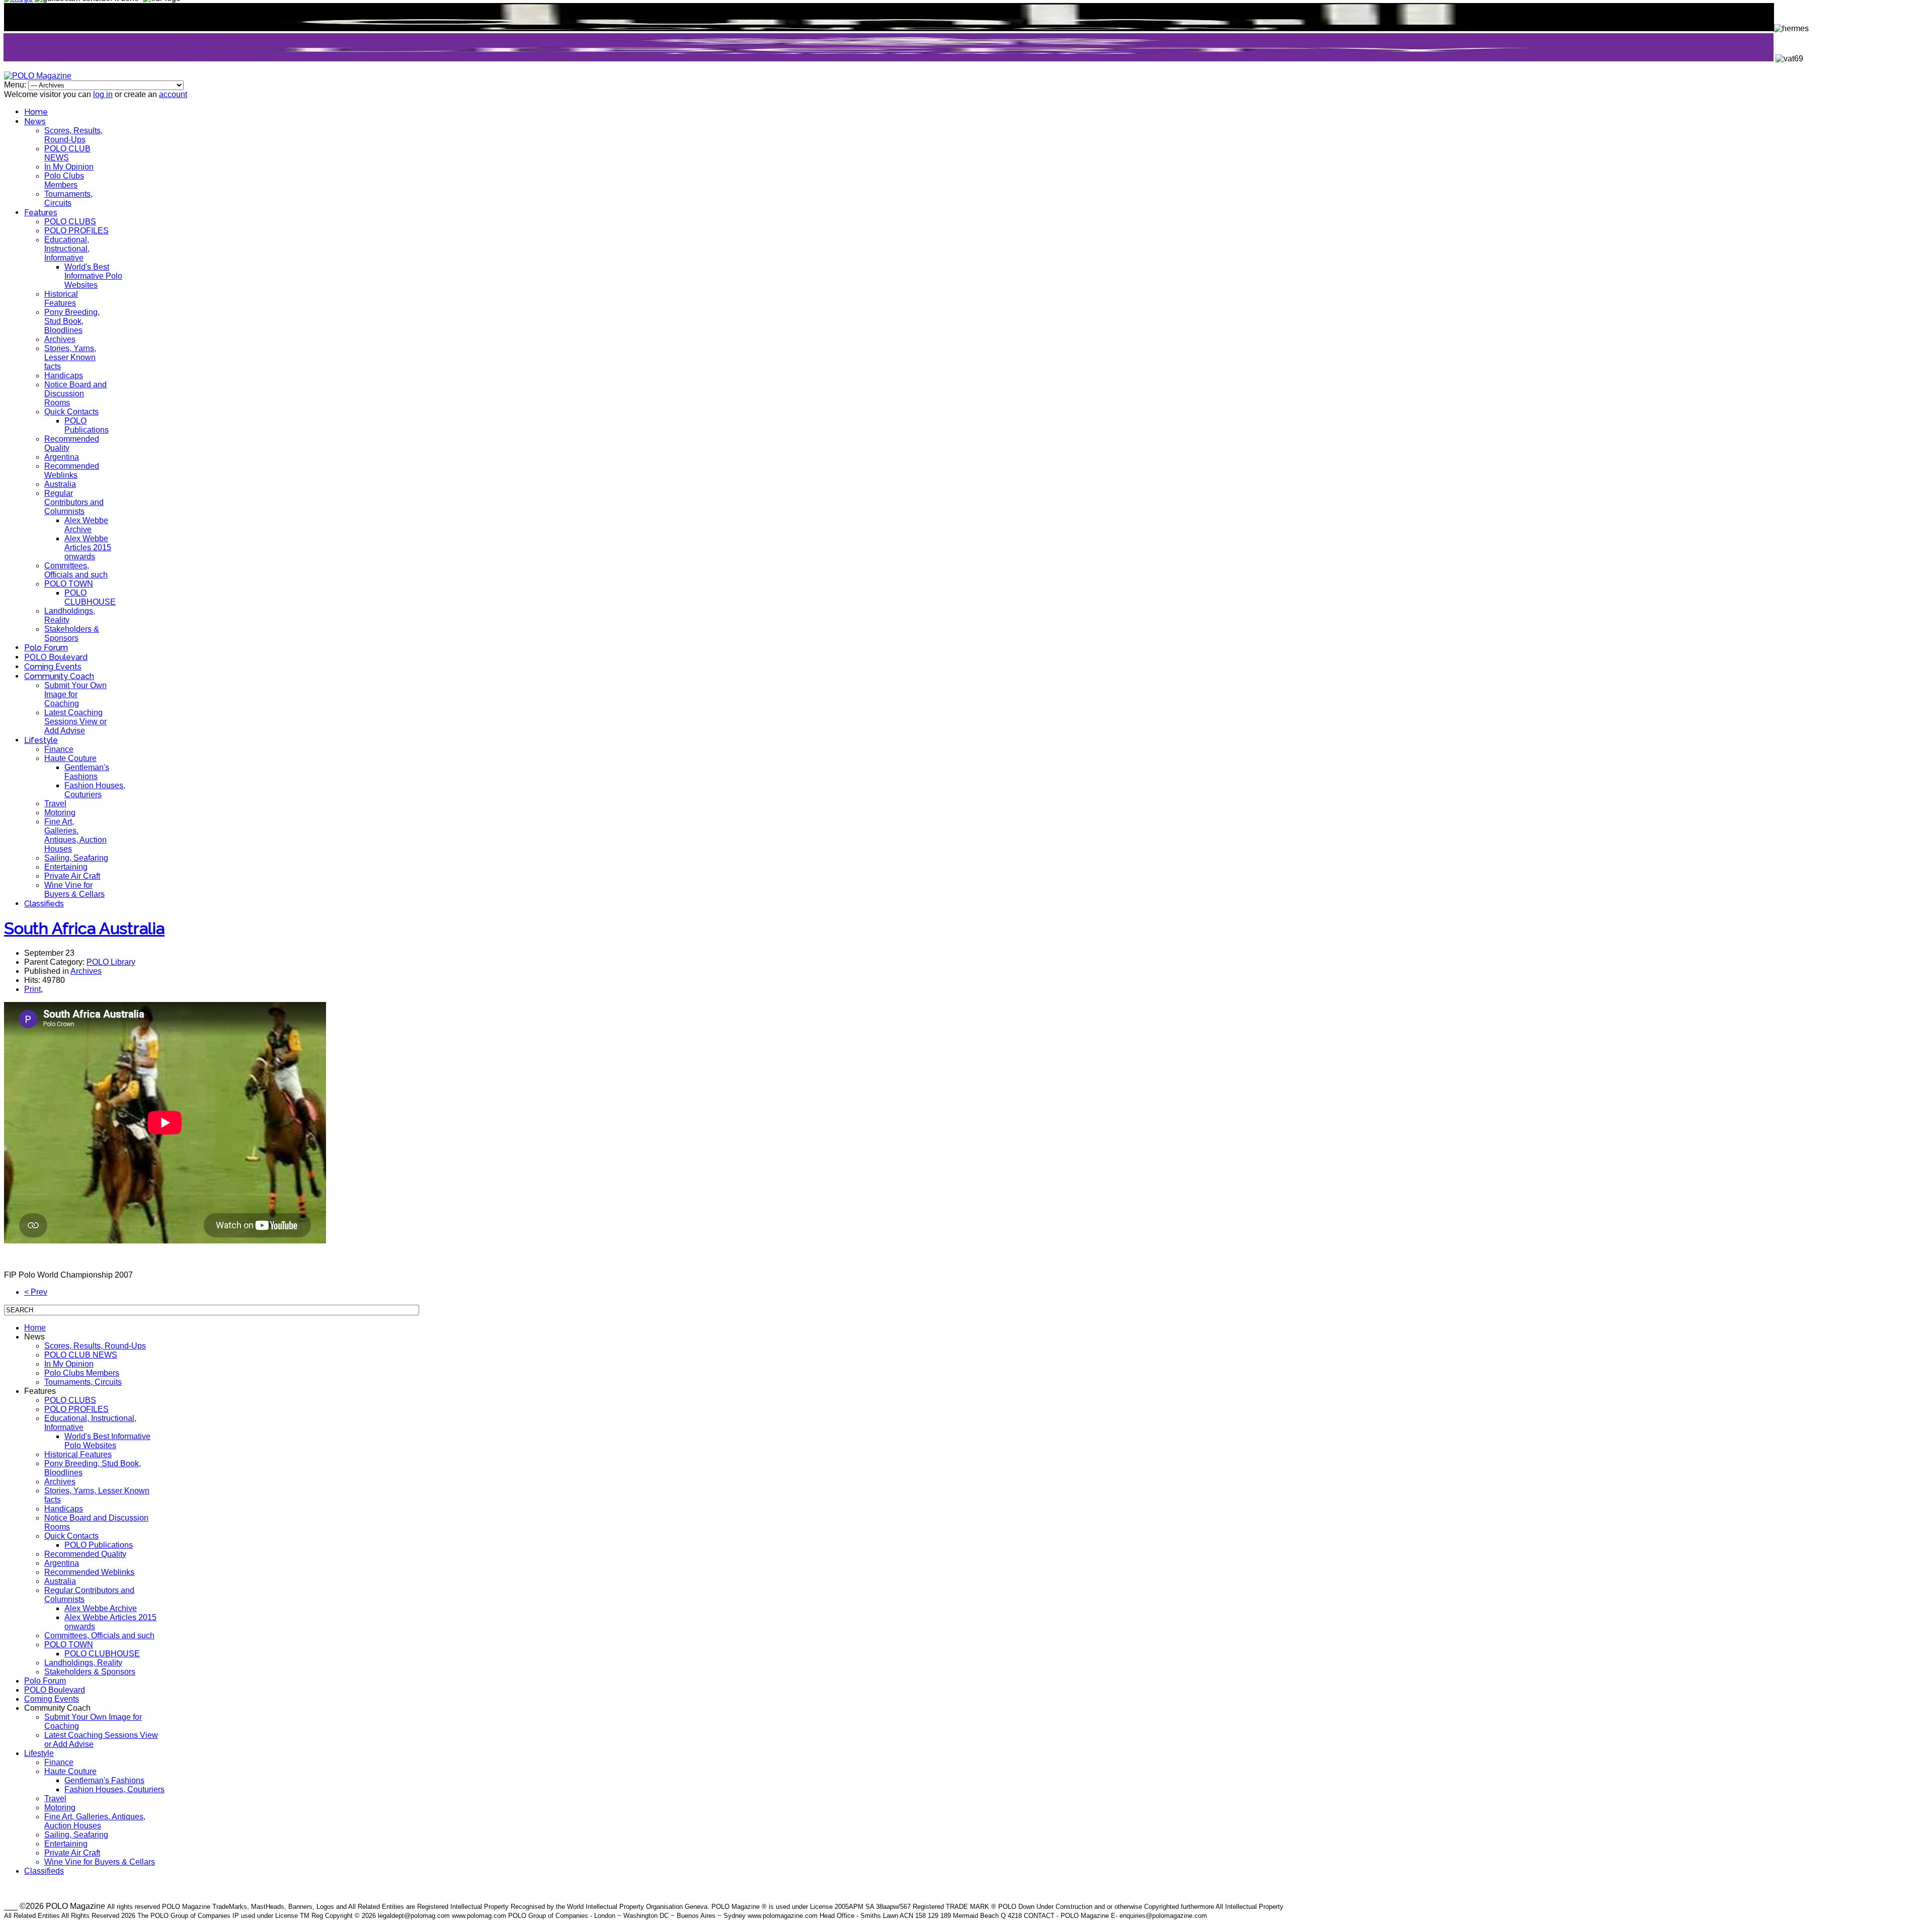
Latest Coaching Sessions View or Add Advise (75, 722)
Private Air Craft (72, 876)
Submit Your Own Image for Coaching (75, 694)
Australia (60, 484)
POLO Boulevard (56, 657)
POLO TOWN (69, 584)
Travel (55, 804)
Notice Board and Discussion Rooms (75, 394)
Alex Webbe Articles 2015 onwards (88, 548)
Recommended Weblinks (72, 471)
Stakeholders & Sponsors (72, 634)
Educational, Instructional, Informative (67, 249)
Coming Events (53, 667)
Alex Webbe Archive (86, 525)
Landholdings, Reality (83, 1663)
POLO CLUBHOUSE (90, 597)
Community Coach (59, 676)
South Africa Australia (84, 928)
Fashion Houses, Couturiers (95, 790)
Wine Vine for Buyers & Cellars (74, 890)
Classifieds (44, 904)
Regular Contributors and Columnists (74, 502)
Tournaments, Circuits (68, 198)
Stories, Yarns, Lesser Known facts (70, 357)
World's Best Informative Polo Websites (93, 276)
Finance (59, 749)
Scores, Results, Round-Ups (73, 135)
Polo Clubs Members (64, 180)
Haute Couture (70, 758)
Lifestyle (41, 740)
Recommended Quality (85, 1554)
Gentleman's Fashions (87, 772)
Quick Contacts (71, 412)
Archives (60, 339)
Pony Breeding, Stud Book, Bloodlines (72, 321)
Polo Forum (46, 648)
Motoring (60, 813)
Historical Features (61, 299)
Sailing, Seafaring (76, 858)
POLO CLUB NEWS (67, 153)
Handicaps (64, 375)
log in (103, 94)
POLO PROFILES (76, 231)
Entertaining (66, 867)
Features (41, 213)
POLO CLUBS (70, 222)
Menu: (16, 85)
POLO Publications (87, 425)
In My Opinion (69, 167)
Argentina (62, 457)
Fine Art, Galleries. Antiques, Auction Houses (75, 835)
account (173, 94)
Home (36, 112)
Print (32, 989)
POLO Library (111, 962)
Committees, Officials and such (76, 570)
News (35, 121)
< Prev (36, 1292)
